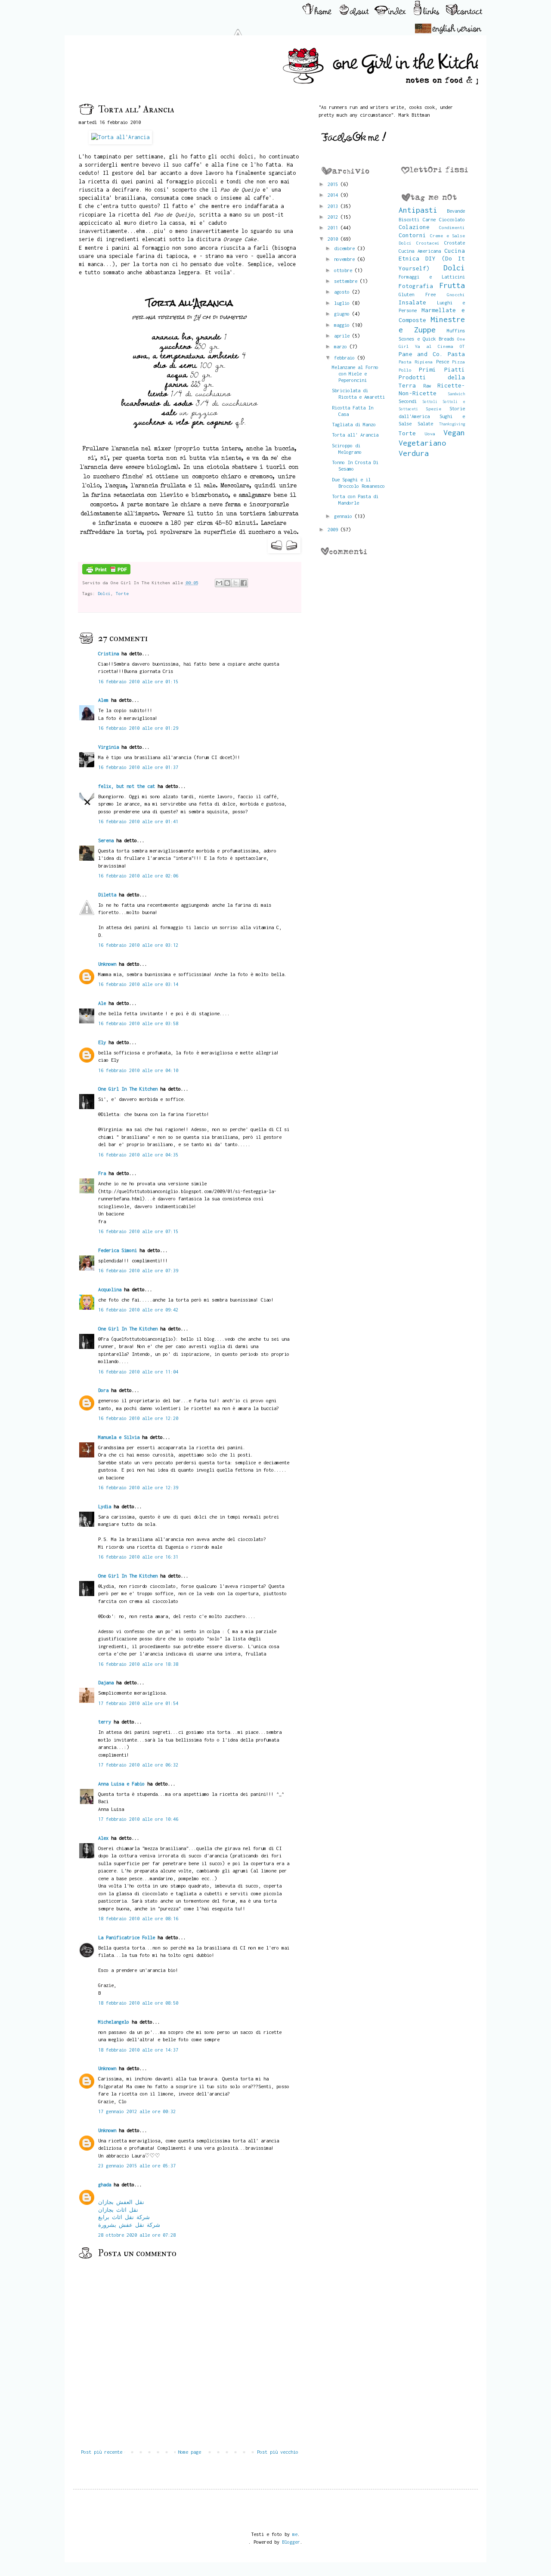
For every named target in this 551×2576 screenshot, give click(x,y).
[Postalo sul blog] (227, 583)
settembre (347, 281)
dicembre (346, 248)
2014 (334, 195)
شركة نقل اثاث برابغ (124, 2217)
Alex (103, 1838)
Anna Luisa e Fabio (121, 1784)
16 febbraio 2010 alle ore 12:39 (138, 1487)
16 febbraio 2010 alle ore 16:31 (138, 1557)
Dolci (104, 593)
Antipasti (418, 210)
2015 (334, 184)
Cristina (108, 653)
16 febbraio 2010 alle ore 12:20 (138, 1418)
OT (462, 346)
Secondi (408, 401)
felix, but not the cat (127, 786)
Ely (102, 1042)
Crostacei (428, 243)
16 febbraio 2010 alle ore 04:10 (138, 1070)
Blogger (291, 2542)
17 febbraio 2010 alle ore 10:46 (138, 1819)
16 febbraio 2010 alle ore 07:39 (138, 1270)
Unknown (107, 964)
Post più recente (102, 2452)
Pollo (405, 370)
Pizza (458, 362)
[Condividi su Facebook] (244, 583)
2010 (334, 239)
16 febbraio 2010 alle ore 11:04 (138, 1372)
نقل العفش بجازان (121, 2202)
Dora (103, 1390)
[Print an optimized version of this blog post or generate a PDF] (106, 573)
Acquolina (110, 1289)
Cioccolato (452, 219)
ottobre (344, 270)
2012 (334, 217)
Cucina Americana (420, 251)
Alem (103, 700)
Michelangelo (114, 2022)
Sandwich (456, 394)
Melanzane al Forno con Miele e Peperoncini (355, 374)
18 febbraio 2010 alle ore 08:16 (138, 1918)
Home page (189, 2452)
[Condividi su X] (235, 583)
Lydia (105, 1506)
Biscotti (409, 219)
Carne (429, 219)
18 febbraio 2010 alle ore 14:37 (138, 2050)
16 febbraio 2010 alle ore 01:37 (138, 767)
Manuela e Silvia (119, 1437)
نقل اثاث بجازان (118, 2210)
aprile (343, 336)
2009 (334, 529)
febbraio (346, 358)
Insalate (412, 302)
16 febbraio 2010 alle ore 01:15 (138, 681)
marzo (342, 346)
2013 (334, 206)
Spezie (433, 409)
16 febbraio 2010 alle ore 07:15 (138, 1231)
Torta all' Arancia (355, 435)
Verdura (414, 453)
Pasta (456, 354)
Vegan (454, 432)
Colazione (414, 227)
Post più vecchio (278, 2452)
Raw (427, 386)
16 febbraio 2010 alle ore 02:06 (138, 876)
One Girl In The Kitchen (128, 1089)
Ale (102, 1003)
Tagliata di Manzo (354, 424)
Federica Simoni (118, 1250)
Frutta (452, 285)
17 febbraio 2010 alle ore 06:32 (138, 1765)
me (295, 2534)
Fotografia (416, 286)
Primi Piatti (442, 369)
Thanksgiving (452, 424)
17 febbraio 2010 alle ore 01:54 (138, 1703)
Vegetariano (422, 443)
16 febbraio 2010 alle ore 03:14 (138, 984)
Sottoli (430, 401)
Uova (430, 434)
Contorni (412, 235)
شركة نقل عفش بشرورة (129, 2225)
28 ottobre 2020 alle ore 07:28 (137, 2235)
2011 (334, 228)
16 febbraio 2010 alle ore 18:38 (138, 1664)
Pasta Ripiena (416, 362)
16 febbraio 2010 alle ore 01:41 (138, 821)
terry (105, 1722)
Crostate (455, 243)
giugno (343, 314)
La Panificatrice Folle (127, 1937)
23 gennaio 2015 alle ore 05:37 (137, 2165)
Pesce (443, 361)
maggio (343, 325)
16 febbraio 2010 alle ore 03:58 (138, 1023)
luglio (343, 303)
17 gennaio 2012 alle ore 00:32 (137, 2111)
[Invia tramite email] (219, 583)
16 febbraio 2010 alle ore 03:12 (138, 945)
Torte (122, 593)
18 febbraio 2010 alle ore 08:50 (138, 2003)
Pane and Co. (421, 354)
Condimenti (452, 227)
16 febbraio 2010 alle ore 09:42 (138, 1310)
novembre (346, 259)
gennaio (344, 516)
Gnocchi (456, 294)
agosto (343, 292)
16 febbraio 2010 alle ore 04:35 (138, 1155)
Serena (106, 840)
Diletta (107, 894)
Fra (102, 1173)
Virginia (108, 747)
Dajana (106, 1682)
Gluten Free (417, 294)
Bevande (456, 211)
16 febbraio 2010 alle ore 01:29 (138, 728)
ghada (105, 2184)
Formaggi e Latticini (432, 277)
